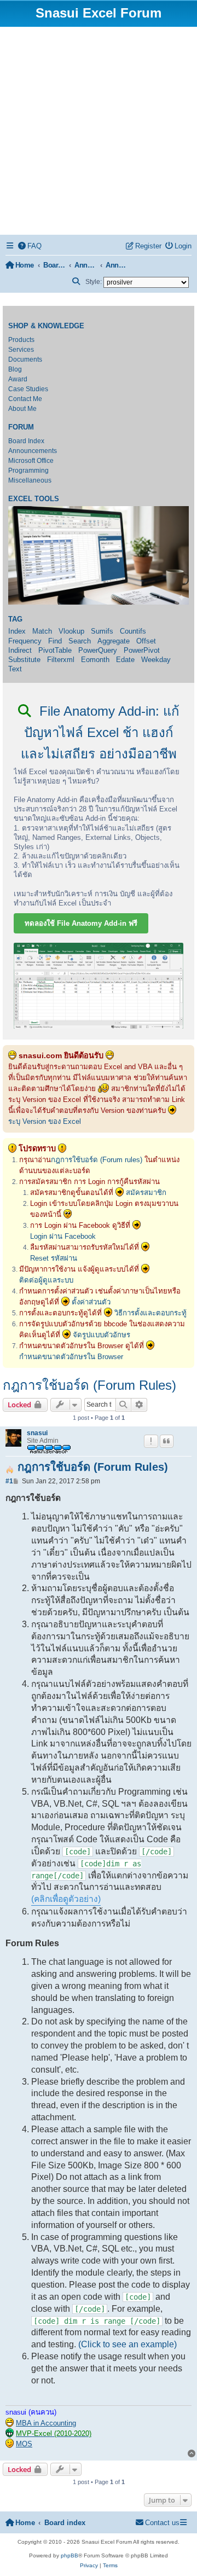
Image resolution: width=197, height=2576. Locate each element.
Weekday (156, 660)
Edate (125, 660)
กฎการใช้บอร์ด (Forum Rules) (89, 1385)
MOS (24, 2444)
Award (18, 379)
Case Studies (28, 389)
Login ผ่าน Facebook (63, 1236)
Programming (28, 471)
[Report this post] (151, 1441)
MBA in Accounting (46, 2423)
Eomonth (95, 660)
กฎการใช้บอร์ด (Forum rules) (97, 1160)
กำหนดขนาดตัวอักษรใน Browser (71, 1357)
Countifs (133, 631)
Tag (15, 619)
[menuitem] (30, 246)
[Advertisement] (99, 131)
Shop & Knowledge (46, 326)
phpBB (69, 2555)
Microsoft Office (31, 461)
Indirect (20, 650)
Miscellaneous (30, 480)
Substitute (24, 660)
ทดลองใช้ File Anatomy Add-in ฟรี (81, 923)
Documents (25, 359)
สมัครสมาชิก (146, 1193)
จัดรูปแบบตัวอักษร (102, 1335)
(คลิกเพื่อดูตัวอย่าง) (66, 1899)
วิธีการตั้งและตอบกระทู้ (150, 1313)
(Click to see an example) (128, 2344)
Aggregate (114, 641)
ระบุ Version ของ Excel (45, 1121)
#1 (9, 1481)
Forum (21, 427)
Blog (15, 369)
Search (80, 641)
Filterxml (61, 660)
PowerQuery (98, 650)
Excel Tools (34, 499)
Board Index (26, 441)
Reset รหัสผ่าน (54, 1258)
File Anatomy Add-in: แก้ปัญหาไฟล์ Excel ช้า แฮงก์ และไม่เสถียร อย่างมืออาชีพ (100, 732)
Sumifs (102, 631)
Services (21, 350)
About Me (22, 409)
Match (42, 631)
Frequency (25, 641)
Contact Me (25, 399)
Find (55, 641)
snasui (37, 1433)
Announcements (33, 451)
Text (15, 669)
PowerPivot (142, 650)
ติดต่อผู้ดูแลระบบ (46, 1280)
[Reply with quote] (167, 1441)
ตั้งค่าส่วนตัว (91, 1302)
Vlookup (71, 631)
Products (21, 340)
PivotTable (55, 650)
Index (17, 631)
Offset (146, 641)
